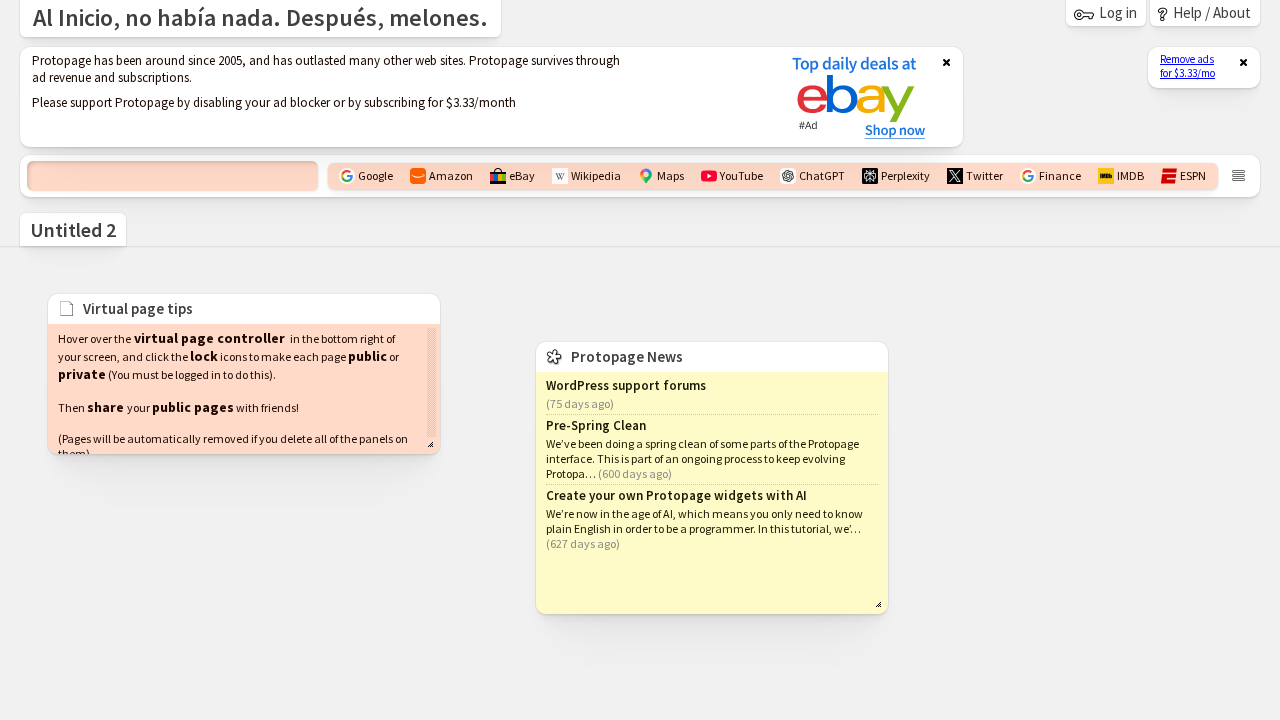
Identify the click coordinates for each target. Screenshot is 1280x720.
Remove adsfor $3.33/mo (1187, 66)
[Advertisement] (393, 97)
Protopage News (627, 356)
